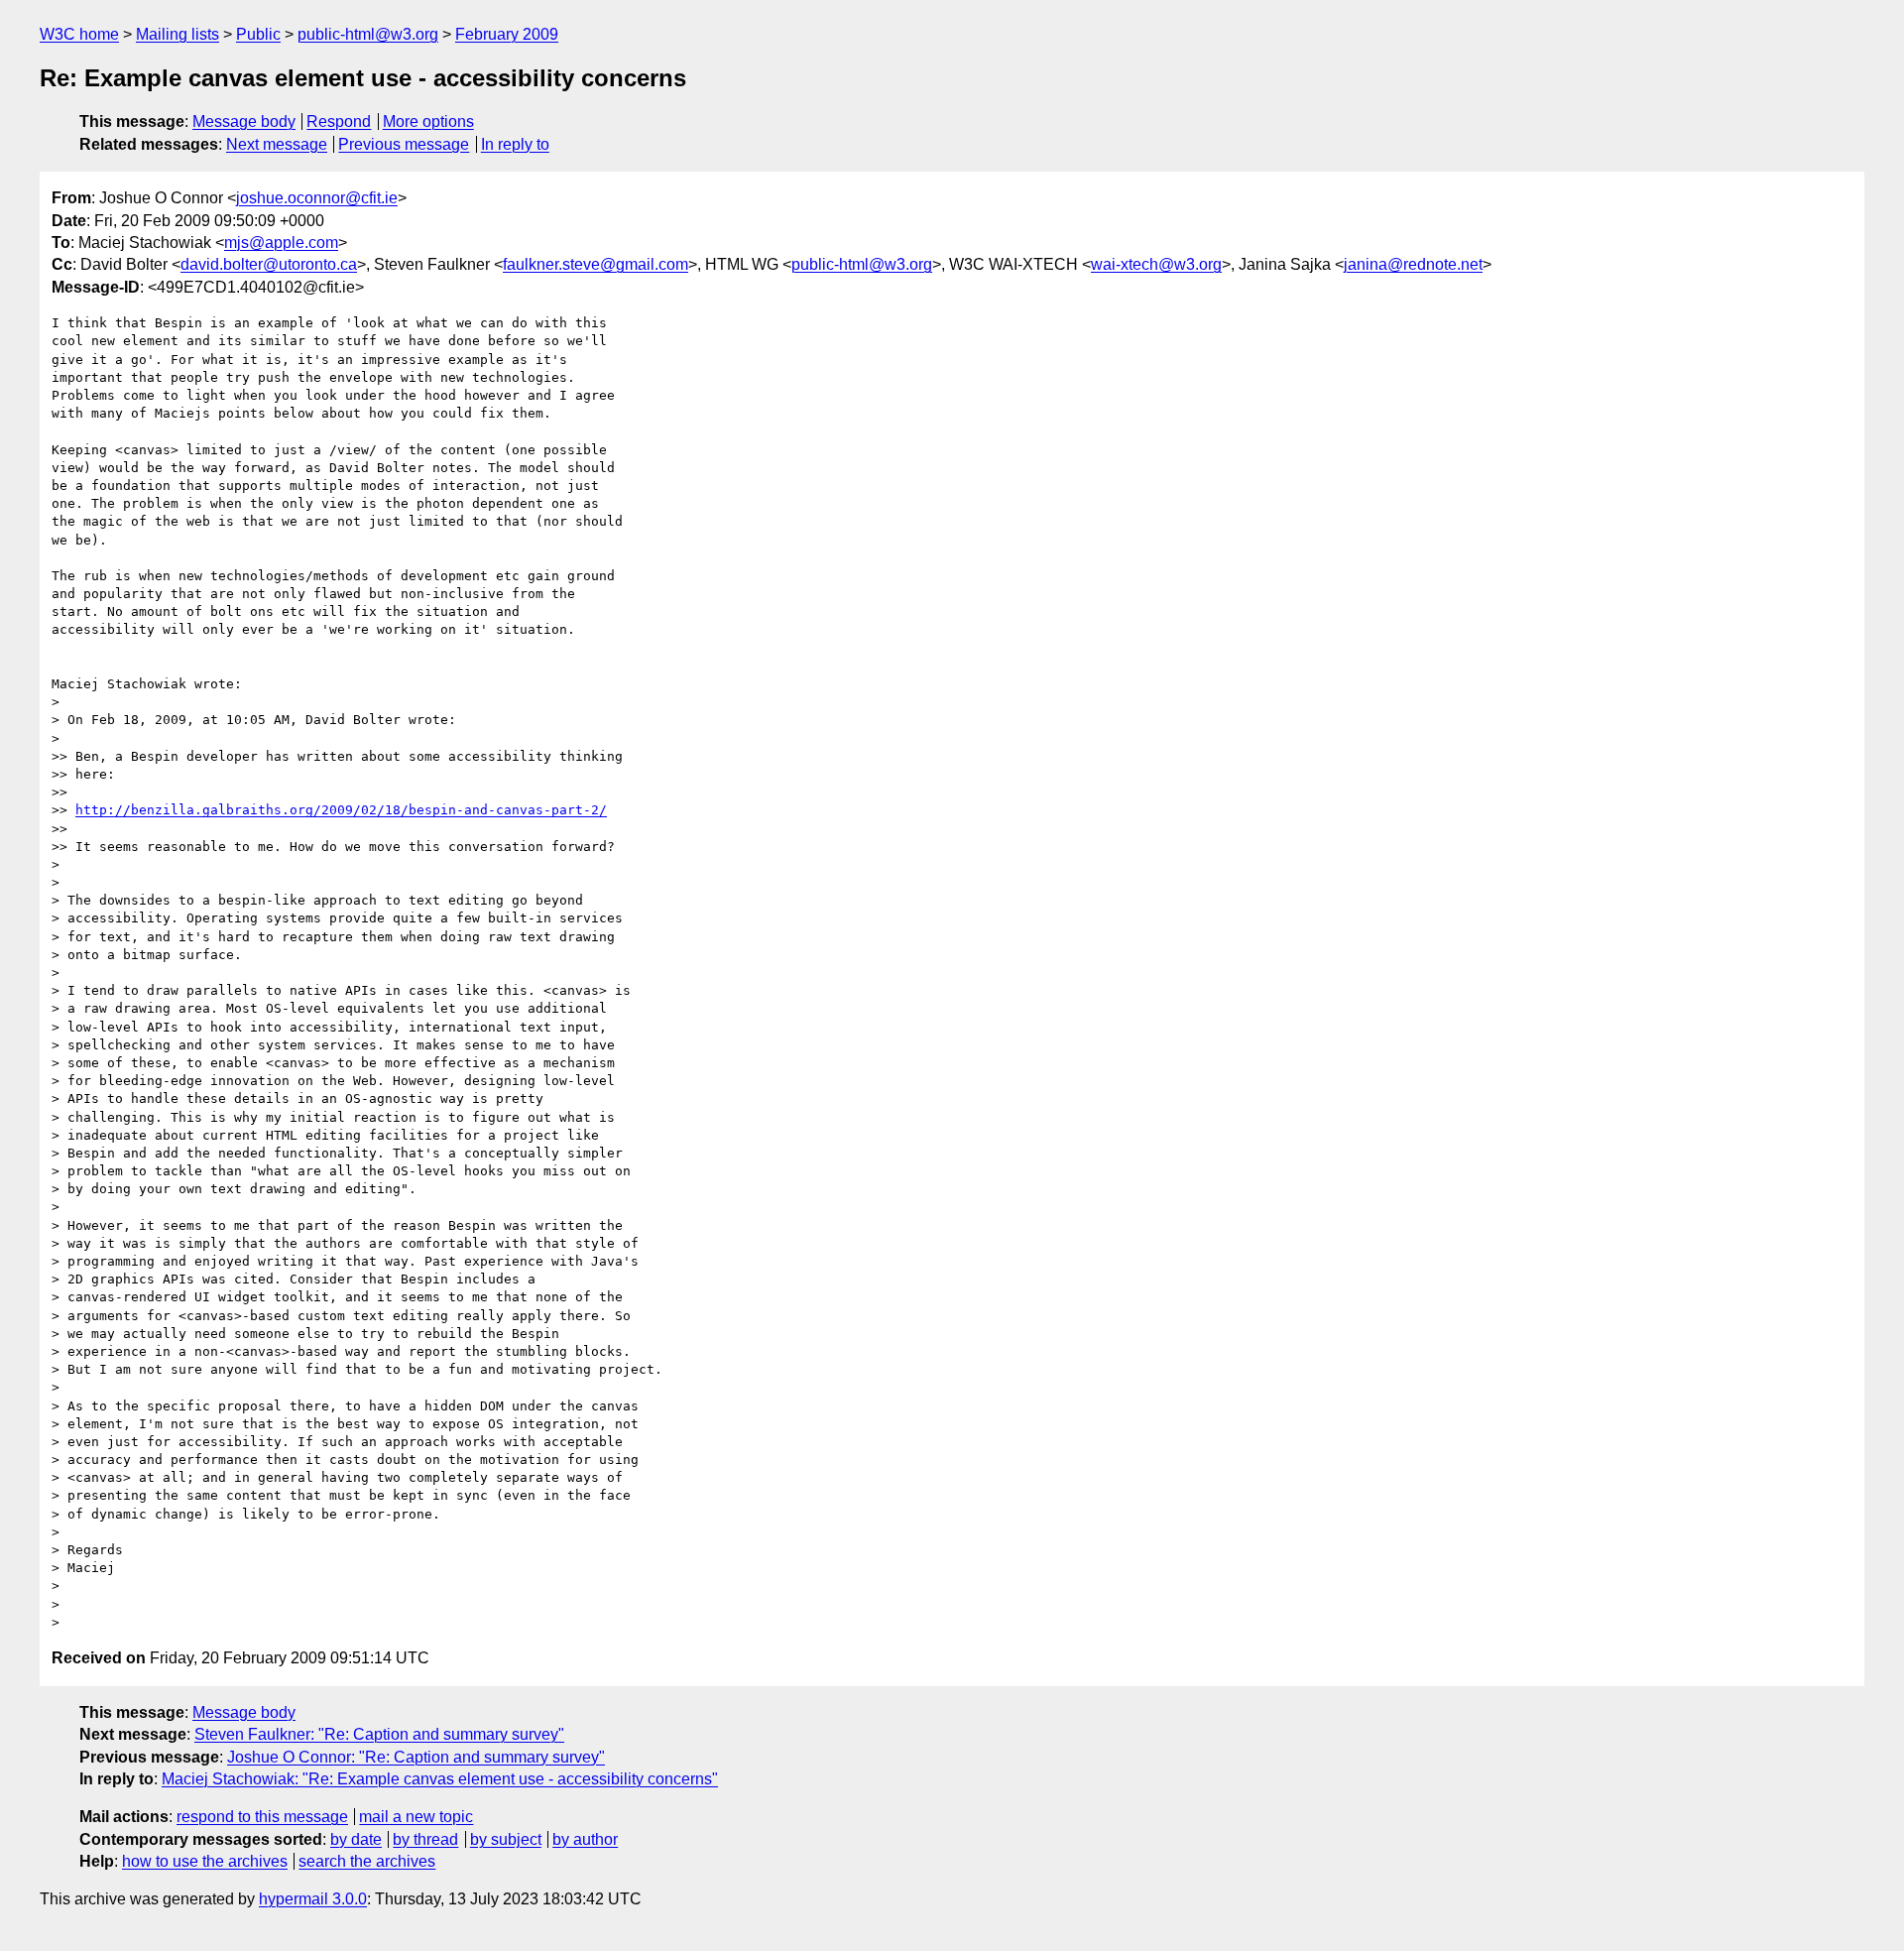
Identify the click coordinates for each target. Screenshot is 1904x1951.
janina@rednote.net (1413, 264)
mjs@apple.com (281, 243)
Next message (277, 144)
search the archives (367, 1861)
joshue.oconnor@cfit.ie (317, 198)
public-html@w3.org (368, 34)
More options (428, 122)
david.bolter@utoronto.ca (269, 264)
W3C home (79, 34)
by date (356, 1839)
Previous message (404, 144)
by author (585, 1839)
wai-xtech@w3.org (1156, 264)
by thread (425, 1839)
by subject (506, 1839)
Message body (244, 122)
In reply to (515, 144)
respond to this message (262, 1817)
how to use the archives (205, 1861)
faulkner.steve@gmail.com (595, 264)
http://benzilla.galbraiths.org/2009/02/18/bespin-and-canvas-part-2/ (341, 810)
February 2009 (507, 34)
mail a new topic (416, 1817)
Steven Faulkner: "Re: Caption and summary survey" (379, 1734)
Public (258, 34)
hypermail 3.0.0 (313, 1899)
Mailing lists (178, 34)
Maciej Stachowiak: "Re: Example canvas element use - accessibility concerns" (440, 1779)
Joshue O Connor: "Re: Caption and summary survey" (416, 1757)
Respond (339, 122)
